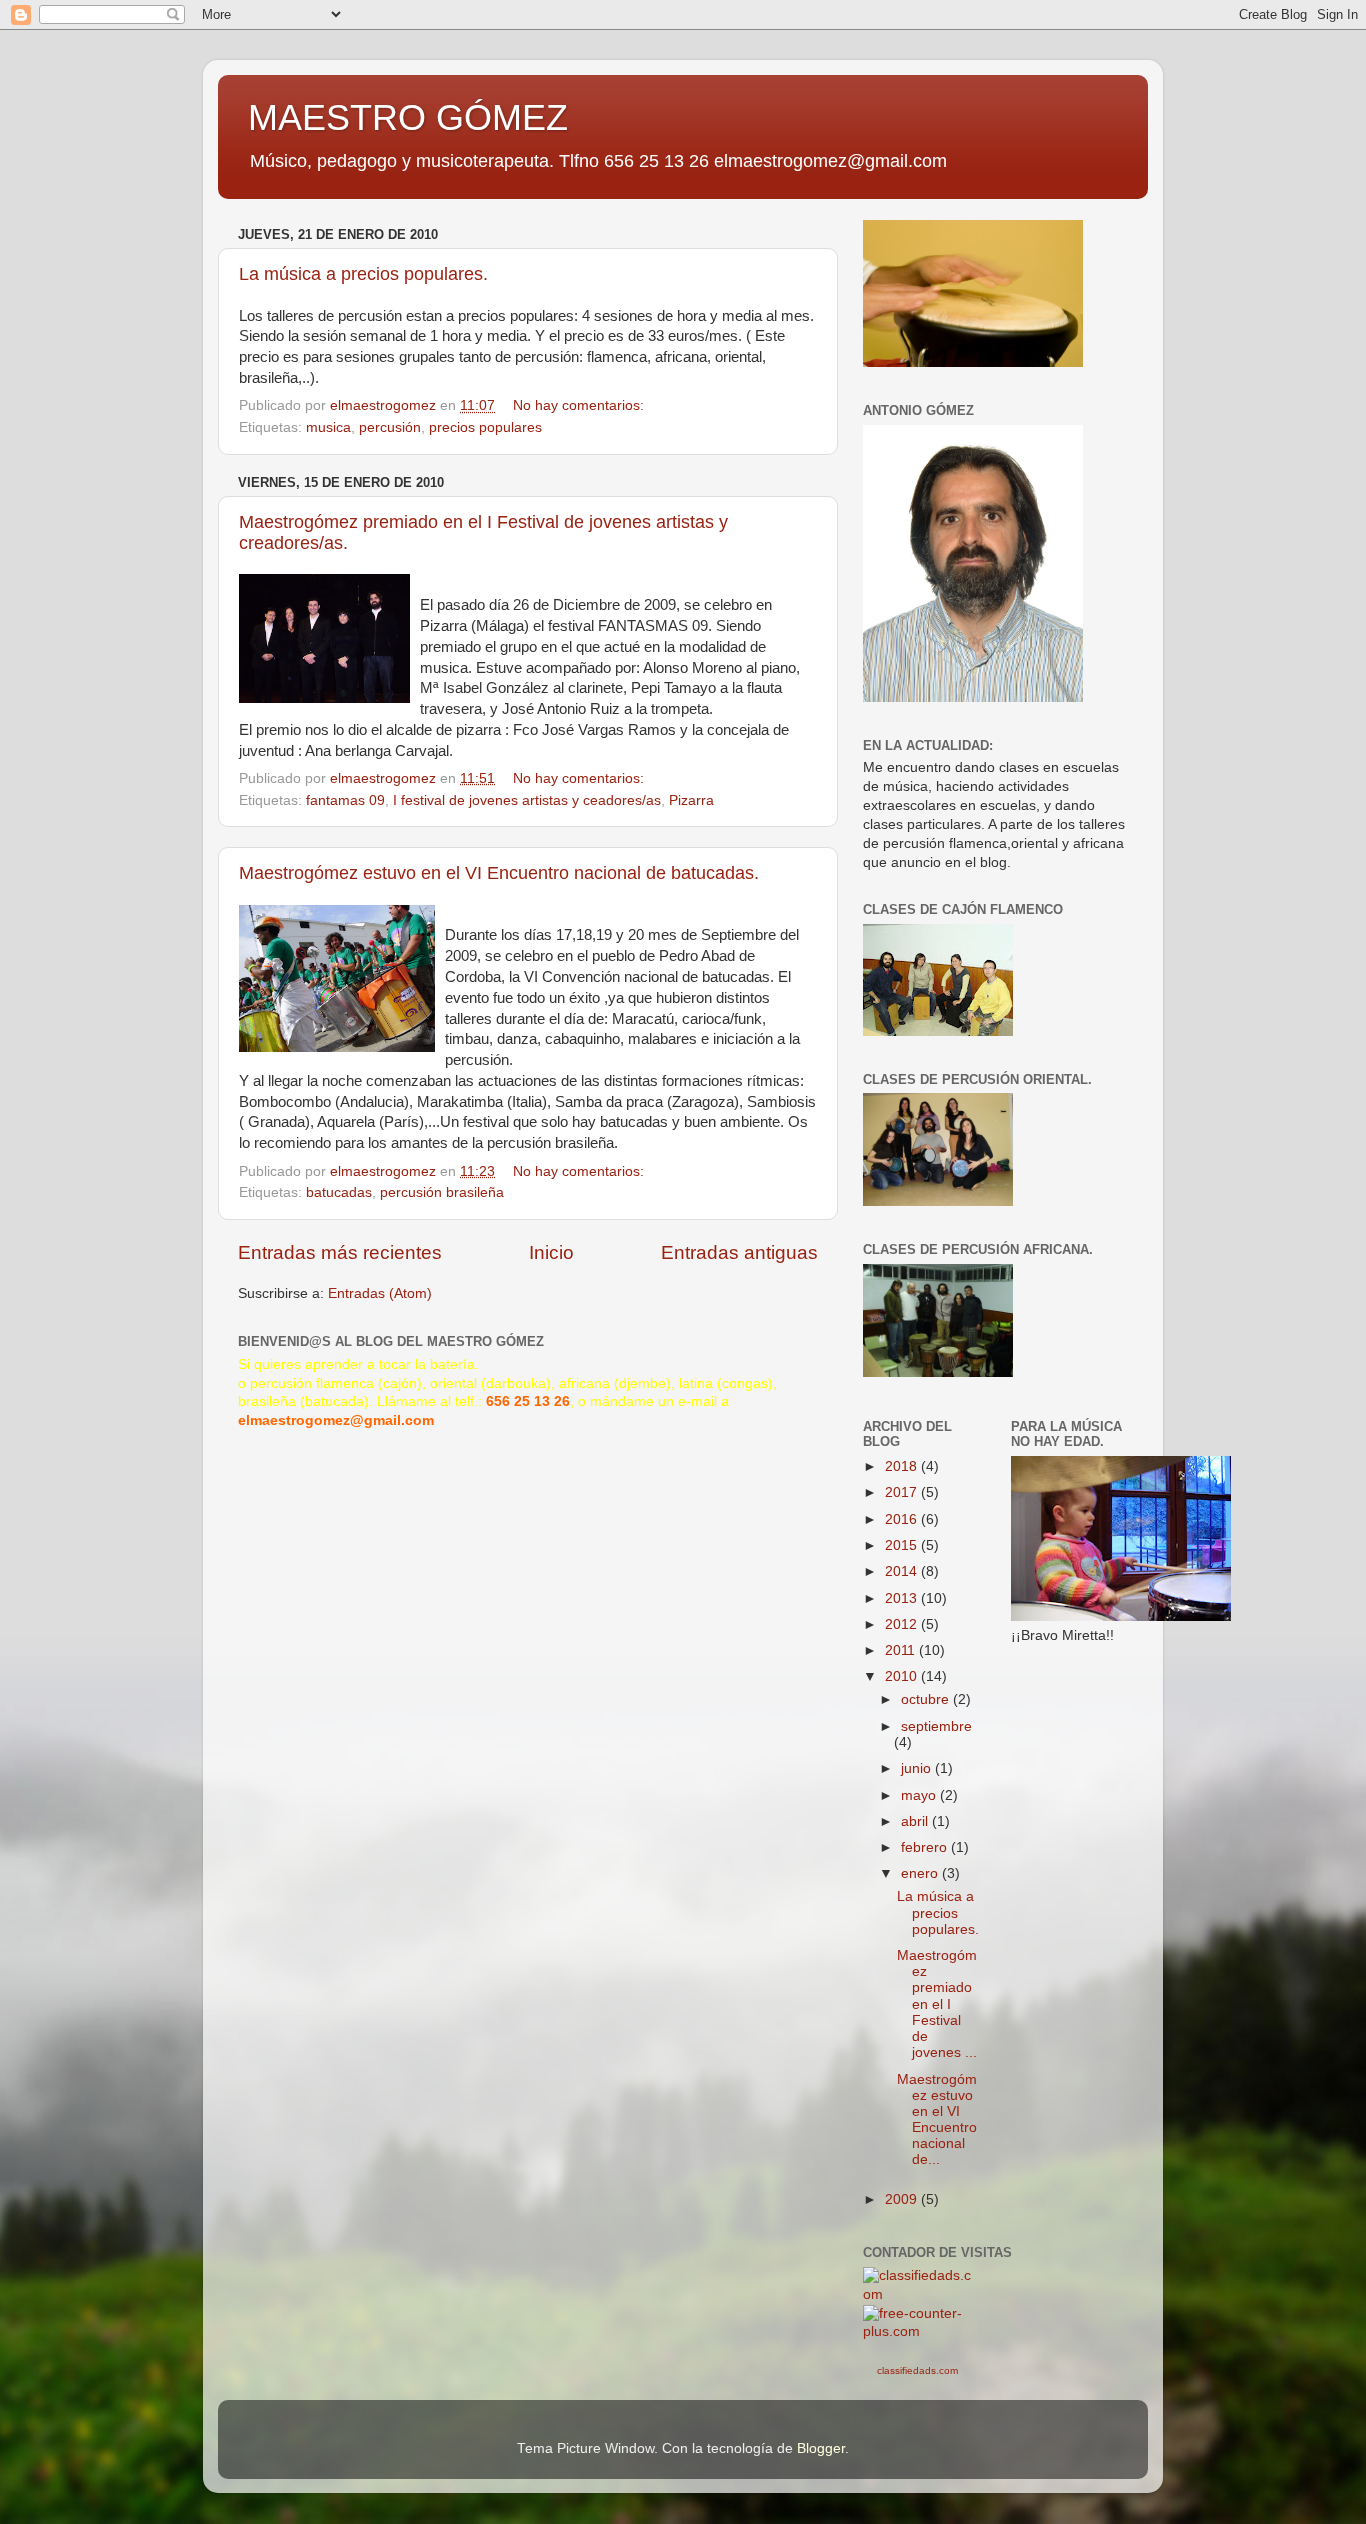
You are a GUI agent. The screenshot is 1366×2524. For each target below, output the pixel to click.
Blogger (821, 2448)
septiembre (936, 1726)
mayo (920, 1795)
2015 (903, 1545)
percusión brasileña (442, 1192)
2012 (903, 1624)
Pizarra (691, 800)
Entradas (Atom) (380, 1293)
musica (328, 427)
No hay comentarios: (580, 405)
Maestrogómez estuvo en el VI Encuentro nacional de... (937, 2120)
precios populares (485, 427)
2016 (903, 1519)
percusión (390, 427)
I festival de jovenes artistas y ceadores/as (527, 800)
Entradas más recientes (340, 1252)
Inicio (551, 1252)
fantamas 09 (345, 800)
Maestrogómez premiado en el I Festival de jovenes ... (937, 2004)
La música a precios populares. (363, 274)
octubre (927, 1699)
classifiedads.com (917, 2370)
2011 (902, 1650)
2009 (903, 2199)
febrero (926, 1847)
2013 (903, 1598)
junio (918, 1768)
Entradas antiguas (739, 1252)
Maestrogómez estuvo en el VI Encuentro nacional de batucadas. (499, 873)
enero (921, 1873)
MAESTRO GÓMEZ (408, 117)
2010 (903, 1676)
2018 (903, 1466)
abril (916, 1821)
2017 (903, 1492)
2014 (903, 1571)
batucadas (339, 1192)
